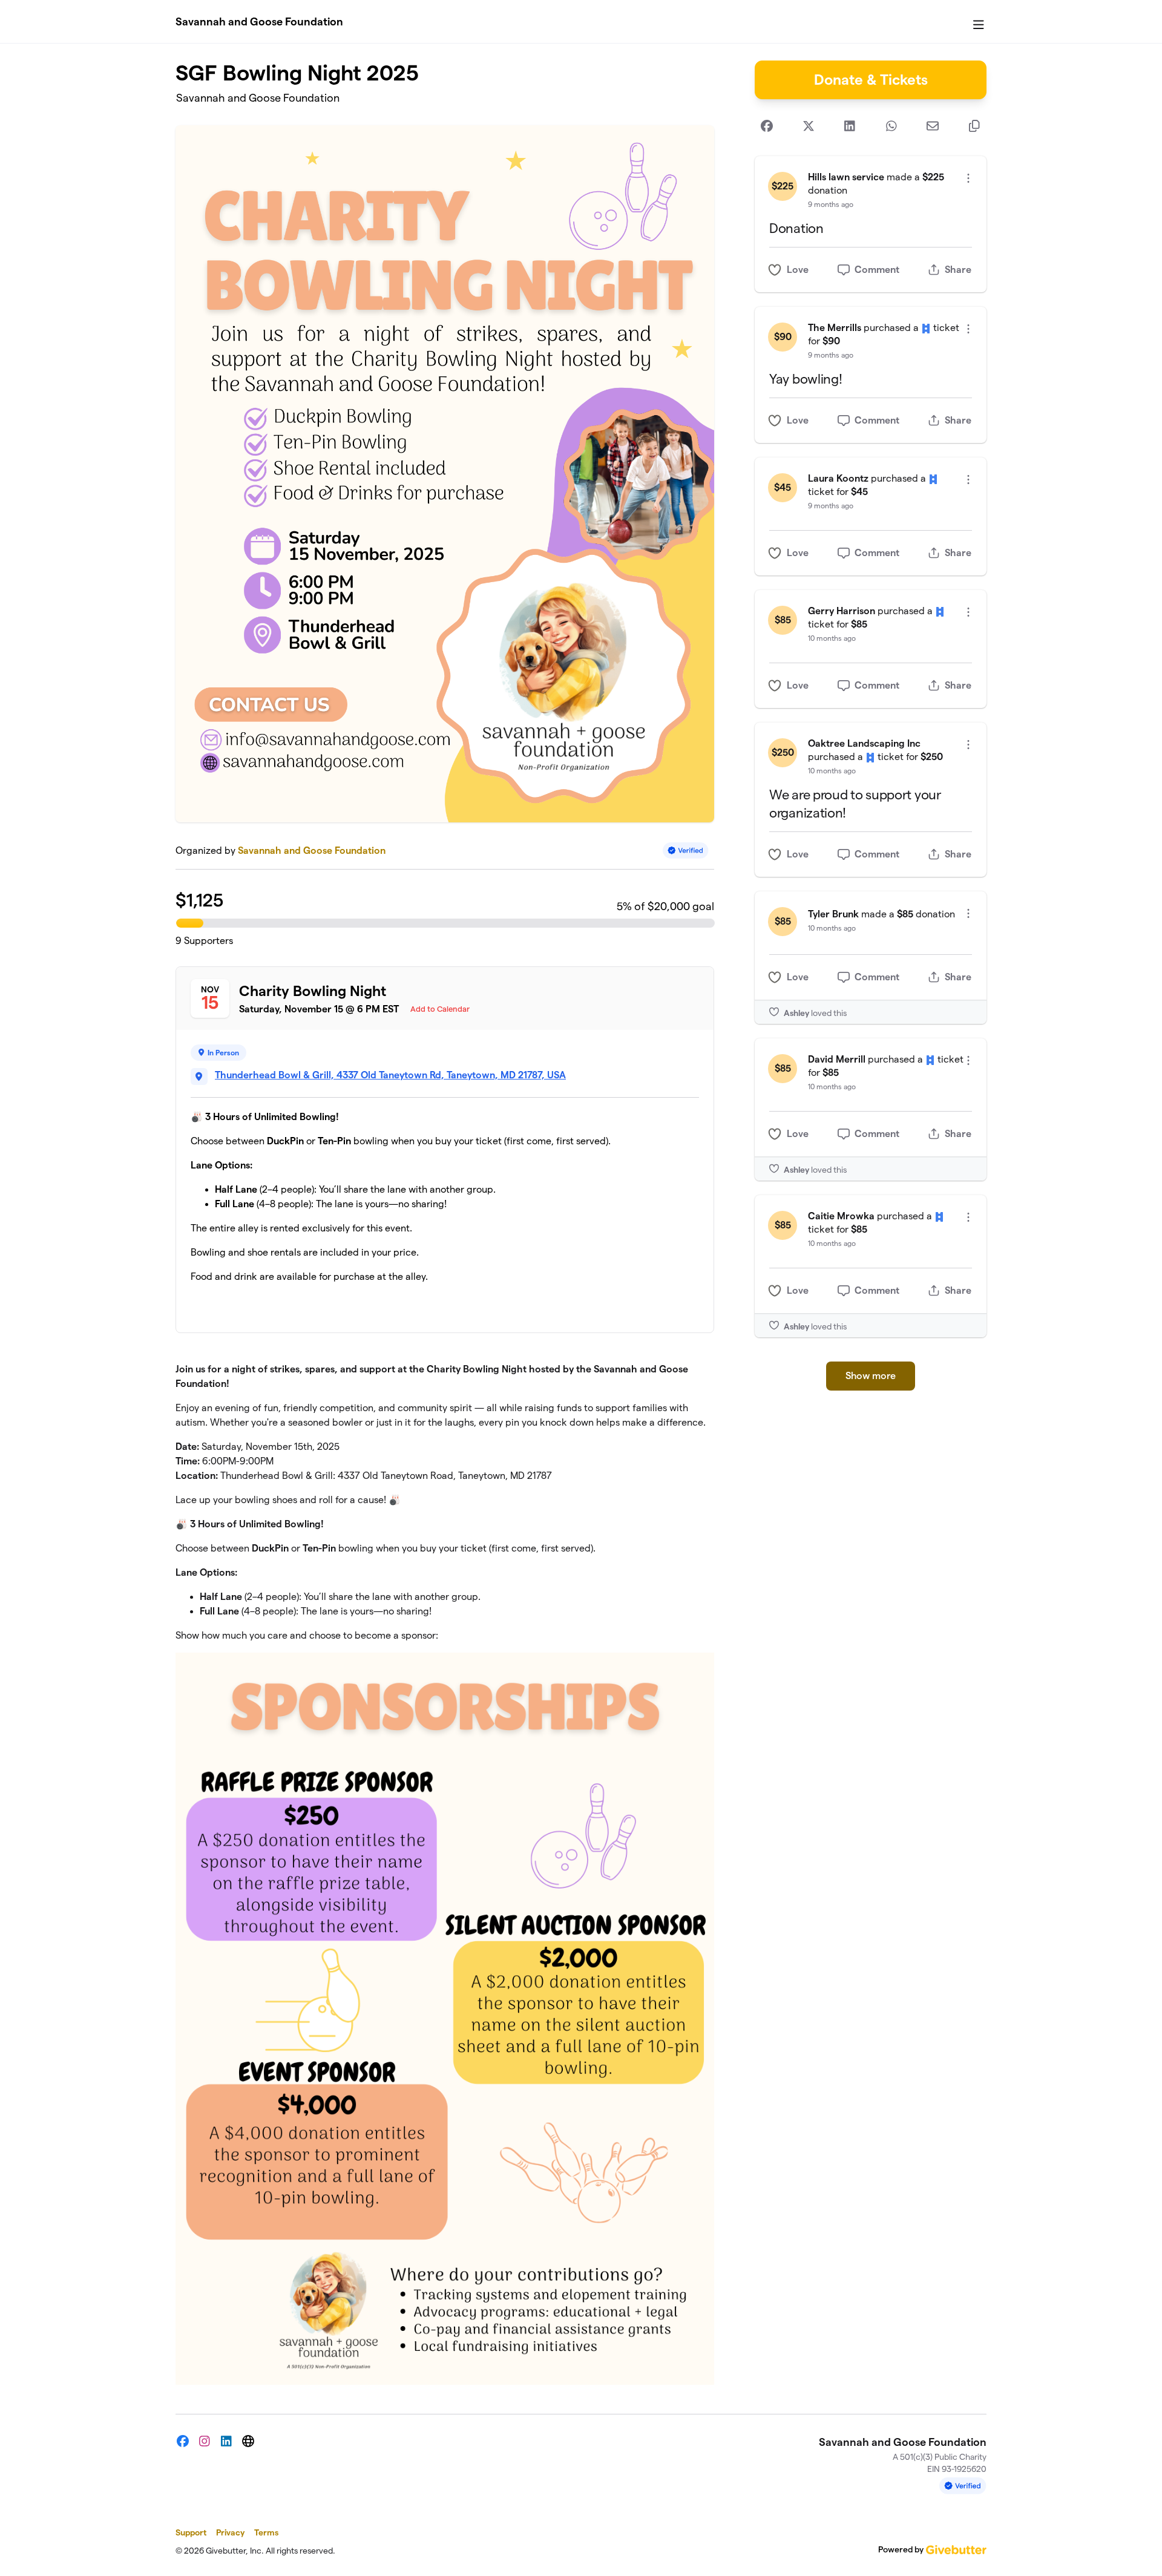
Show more (871, 1376)
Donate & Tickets (871, 80)
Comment (877, 270)
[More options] (968, 178)
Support (191, 2532)
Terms (266, 2532)
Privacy (230, 2532)
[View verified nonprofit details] (686, 850)
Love (798, 270)
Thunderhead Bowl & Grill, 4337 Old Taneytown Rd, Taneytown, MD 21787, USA (390, 1075)
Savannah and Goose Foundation (259, 21)
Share (958, 270)
